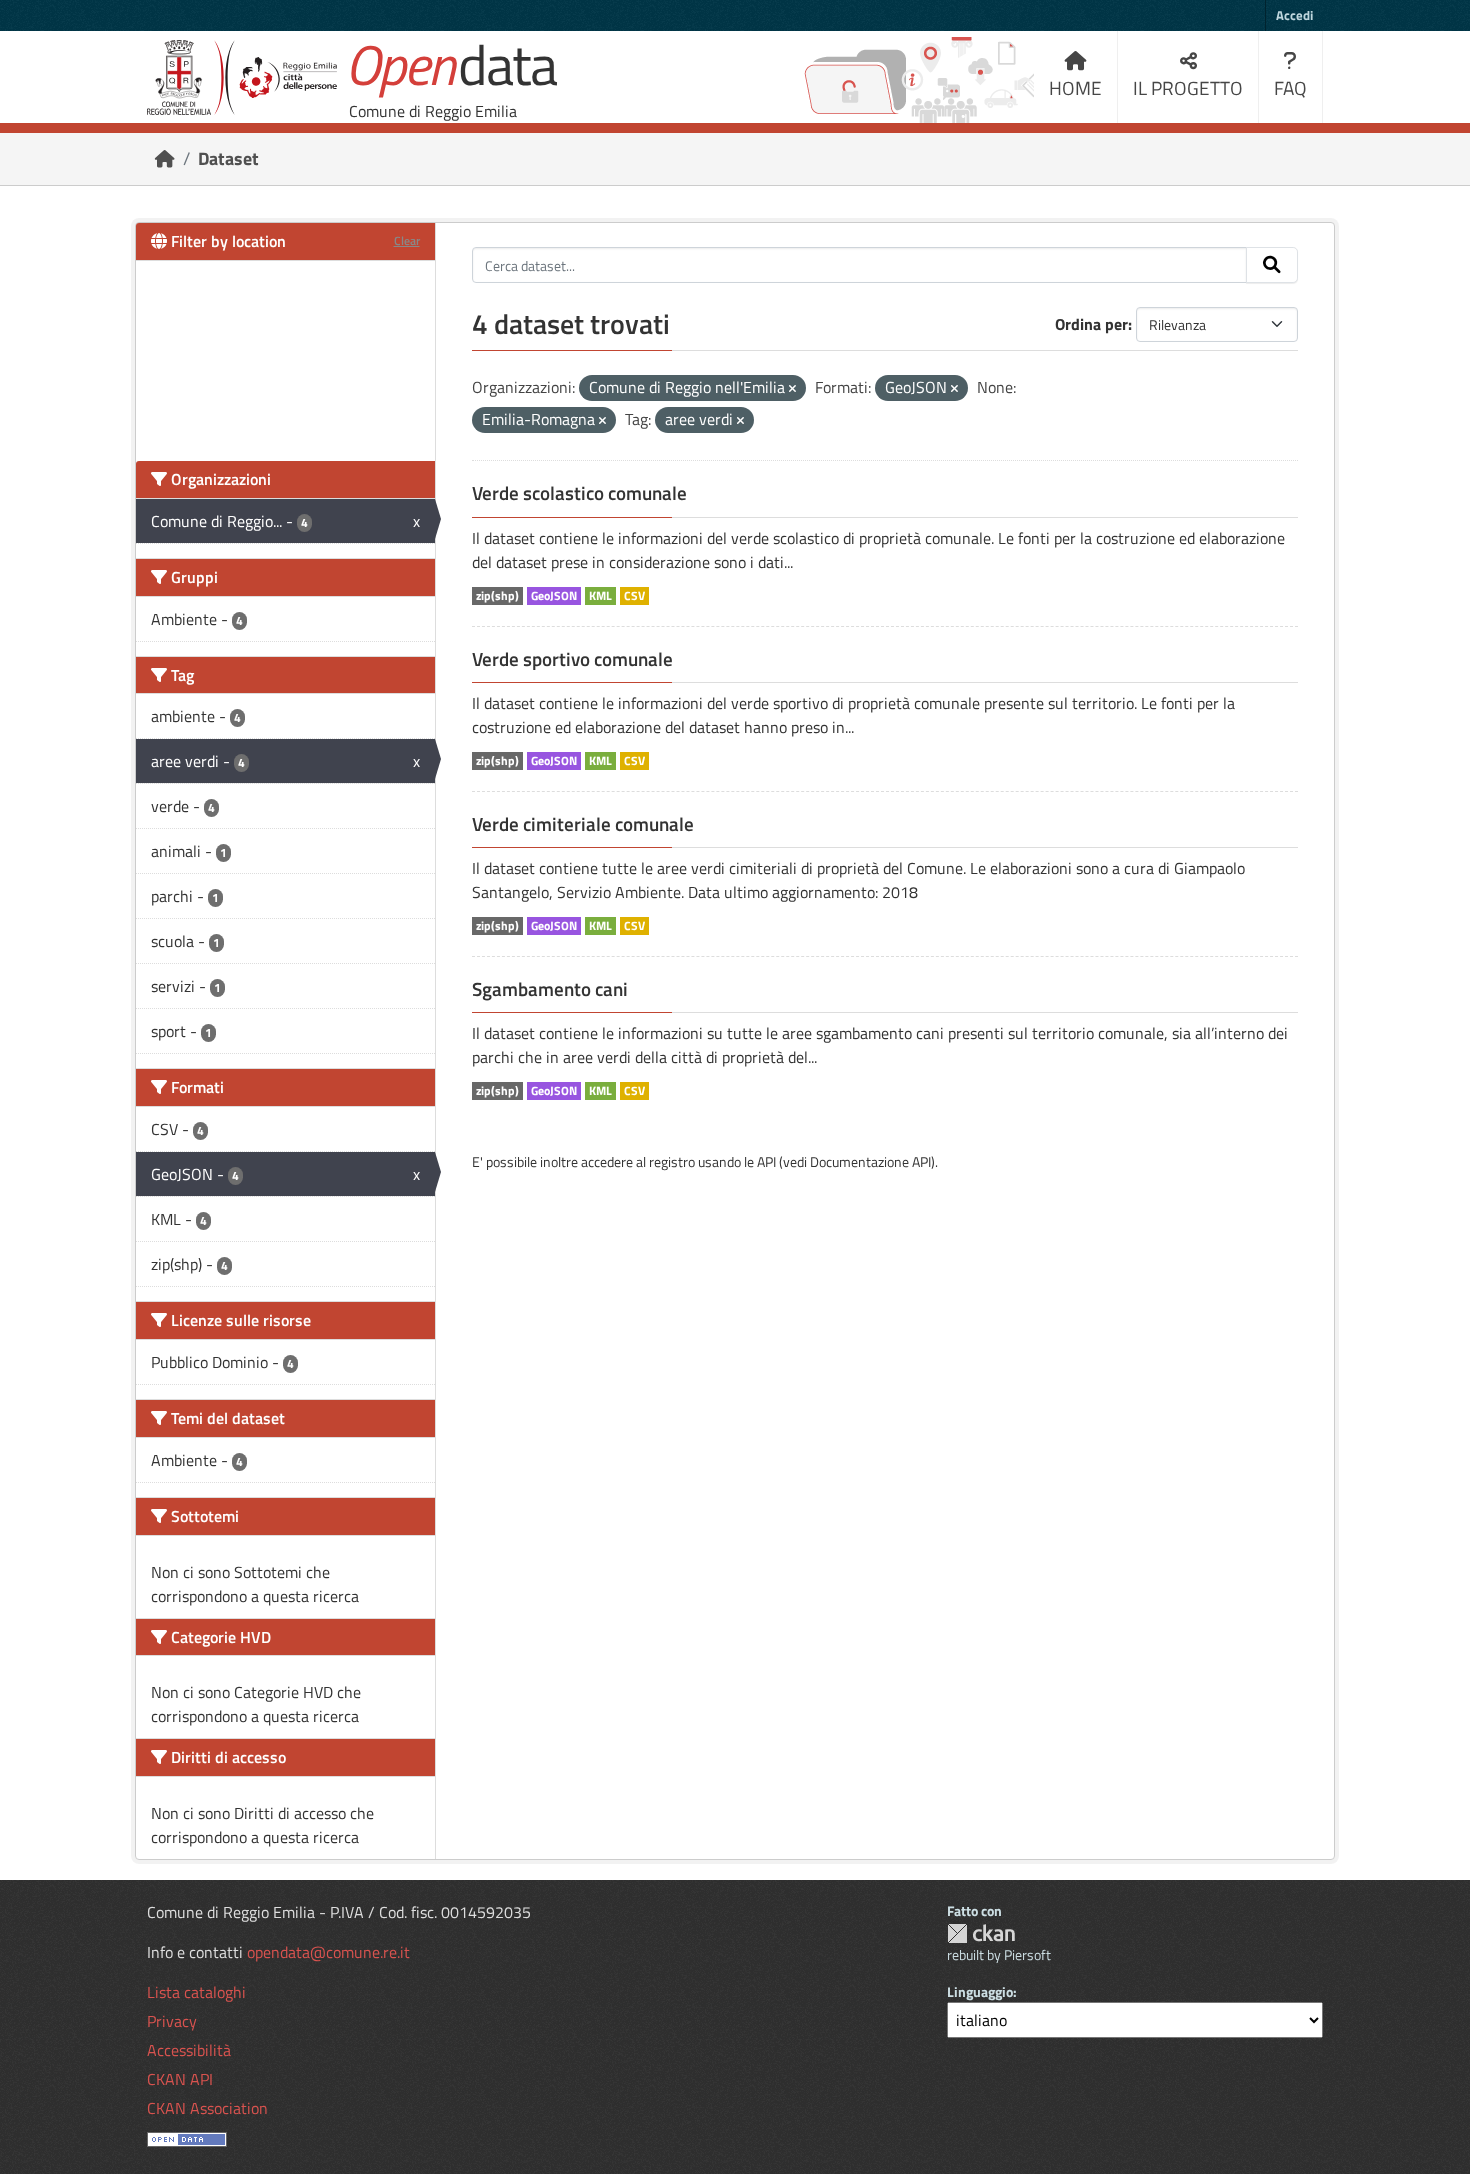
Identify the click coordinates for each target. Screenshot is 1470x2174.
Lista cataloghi (196, 1992)
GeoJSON (554, 596)
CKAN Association (207, 2108)
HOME (1075, 87)
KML (600, 596)
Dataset (228, 158)
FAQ (1290, 87)
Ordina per (1091, 324)
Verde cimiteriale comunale (583, 824)
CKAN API (180, 2079)
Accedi (1294, 15)
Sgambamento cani (550, 989)
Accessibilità (189, 2050)
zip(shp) (497, 596)
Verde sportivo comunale (572, 659)
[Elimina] (792, 389)
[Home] (165, 158)
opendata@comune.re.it (328, 1952)
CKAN (981, 1933)
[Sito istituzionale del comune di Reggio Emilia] (242, 77)
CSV (634, 596)
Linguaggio (980, 1991)
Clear (407, 240)
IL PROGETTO (1188, 87)
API (766, 1161)
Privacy (172, 2021)
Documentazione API (870, 1161)
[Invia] (1272, 265)
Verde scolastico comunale (579, 493)
